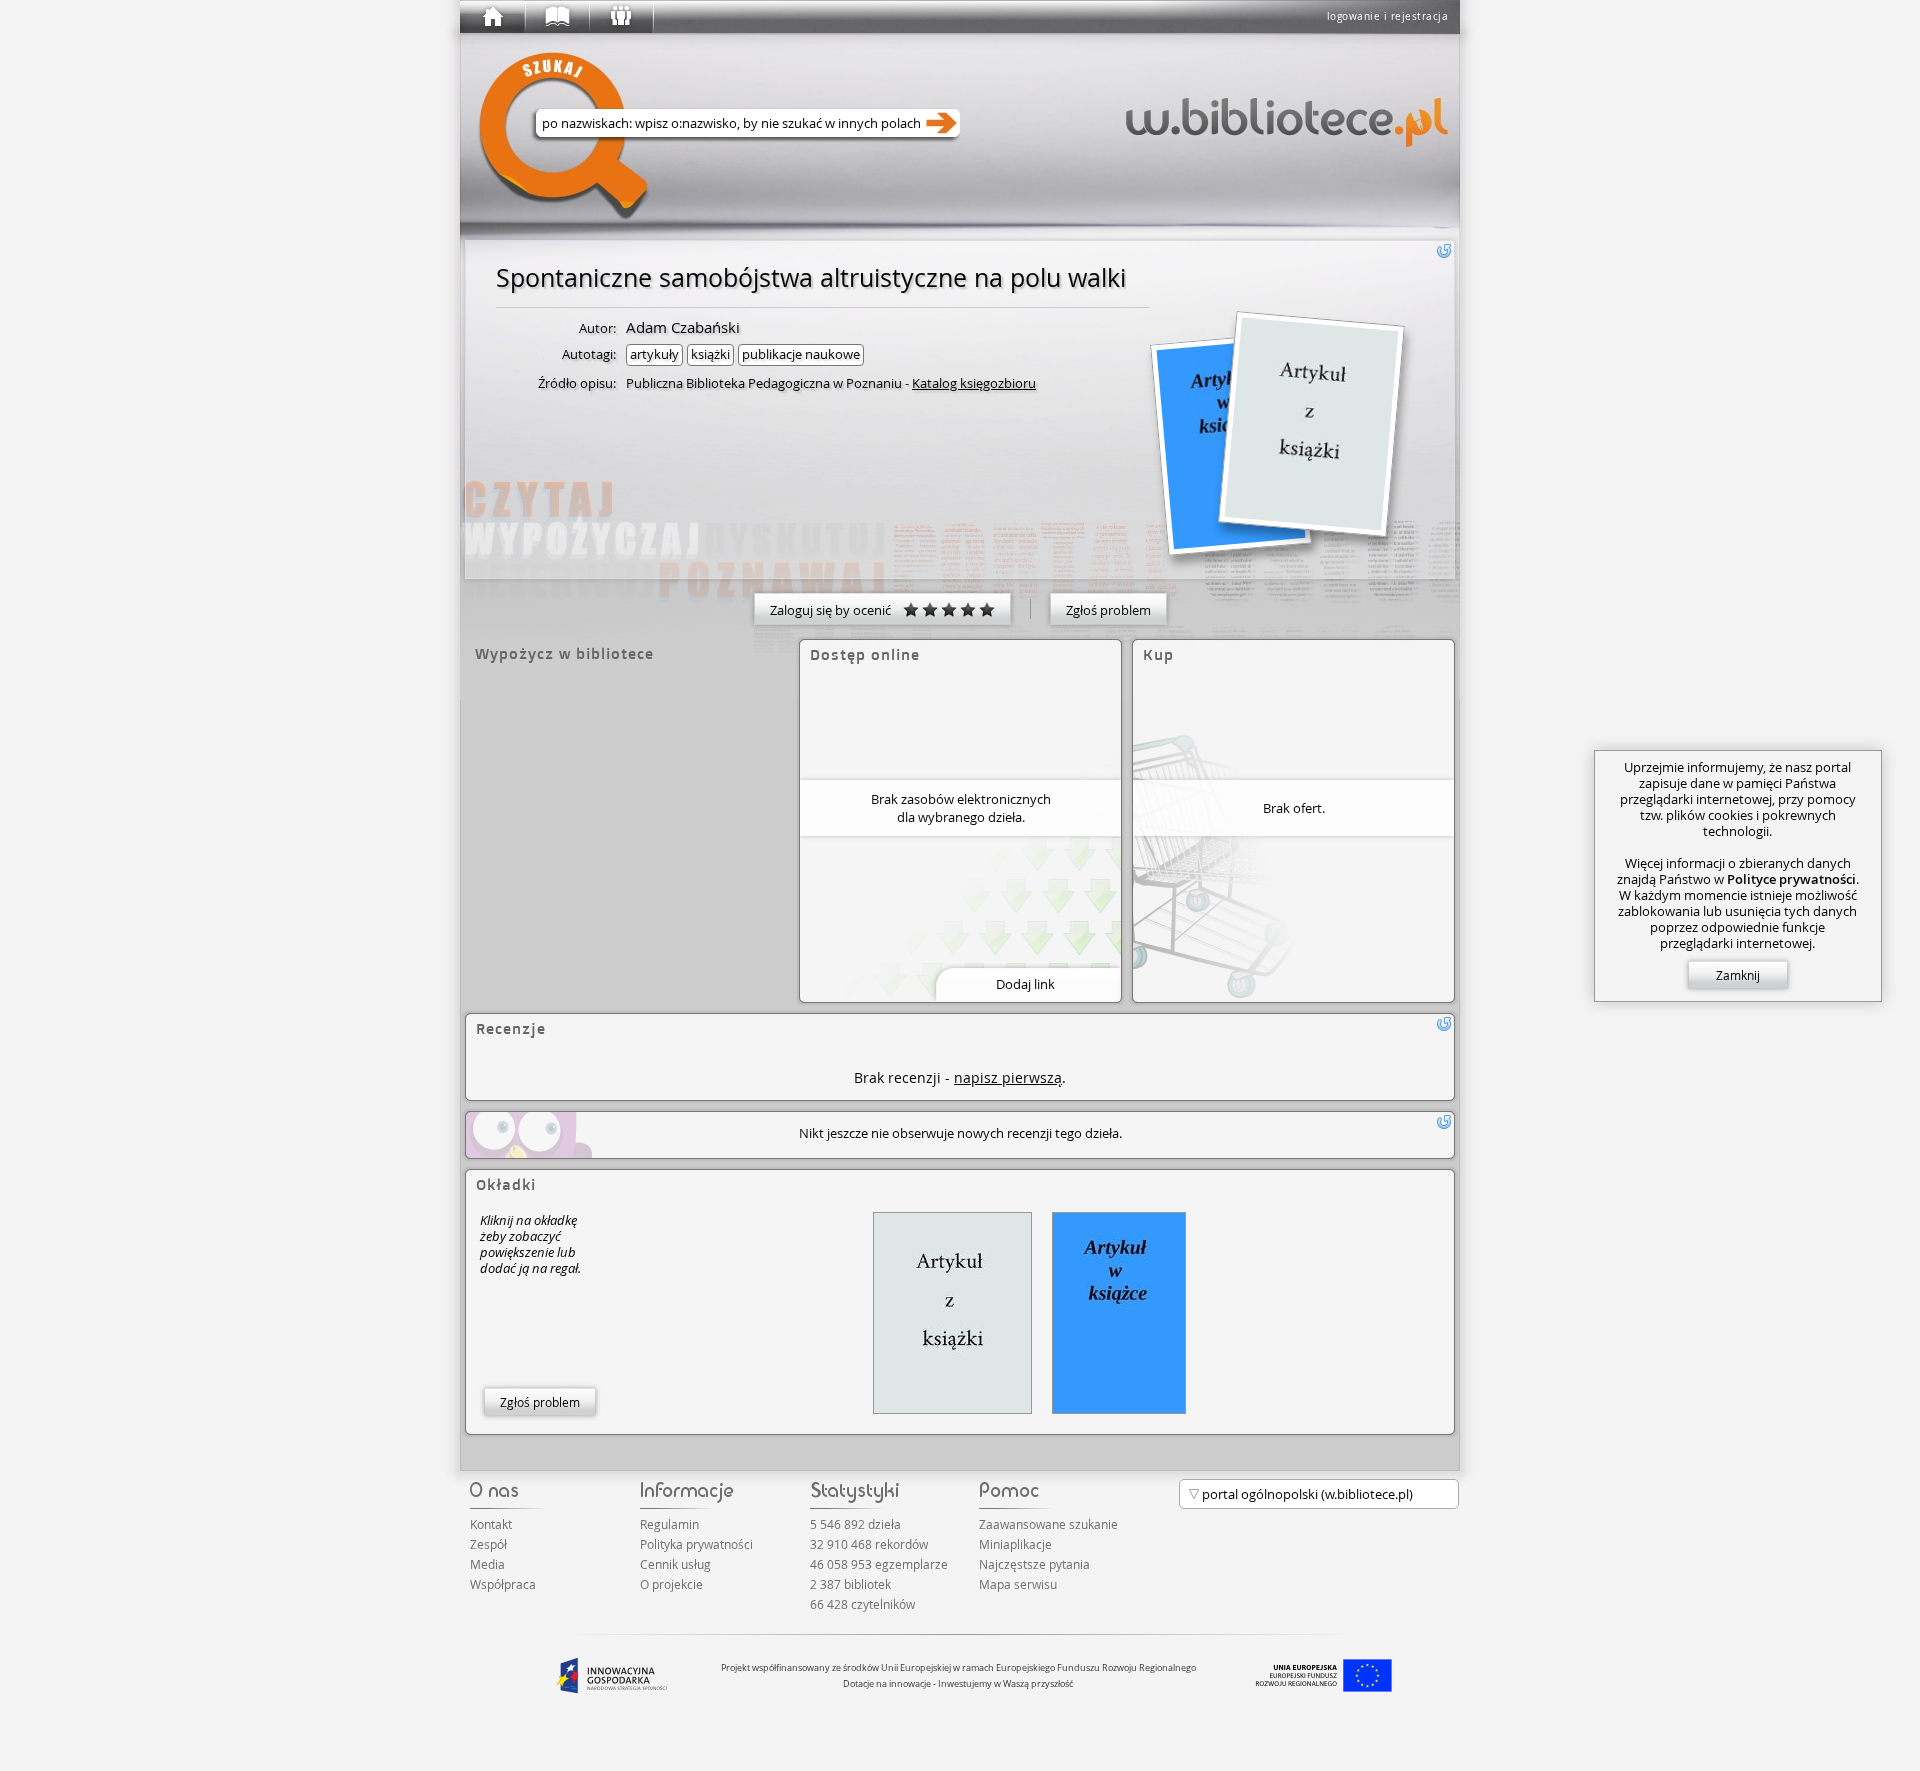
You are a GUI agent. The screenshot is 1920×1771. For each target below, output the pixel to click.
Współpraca (503, 1584)
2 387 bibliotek (850, 1584)
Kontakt (491, 1524)
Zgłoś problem (1108, 610)
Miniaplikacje (1015, 1544)
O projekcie (671, 1584)
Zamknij (1738, 975)
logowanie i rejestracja (1388, 16)
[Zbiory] (556, 17)
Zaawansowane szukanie (1048, 1524)
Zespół (488, 1544)
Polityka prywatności (696, 1544)
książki (710, 354)
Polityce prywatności (1791, 879)
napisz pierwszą (1008, 1077)
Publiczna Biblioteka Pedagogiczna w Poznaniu (764, 383)
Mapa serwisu (1018, 1584)
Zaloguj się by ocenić (836, 610)
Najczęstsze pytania (1034, 1564)
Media (487, 1564)
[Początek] (492, 17)
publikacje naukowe (801, 354)
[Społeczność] (620, 17)
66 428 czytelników (862, 1604)
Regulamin (669, 1524)
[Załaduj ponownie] (1444, 251)
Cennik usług (675, 1564)
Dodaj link (1025, 984)
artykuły (654, 354)
